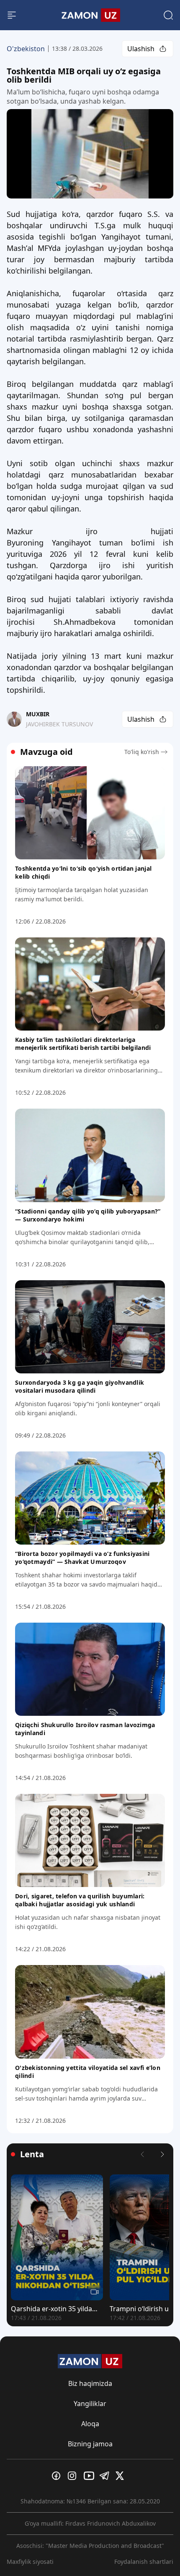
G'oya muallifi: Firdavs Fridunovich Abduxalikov (90, 2523)
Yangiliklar (90, 2404)
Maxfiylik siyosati (30, 2562)
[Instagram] (74, 2476)
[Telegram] (106, 2476)
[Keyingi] (162, 2154)
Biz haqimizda (90, 2383)
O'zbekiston (26, 49)
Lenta (32, 2154)
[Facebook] (58, 2476)
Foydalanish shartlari (144, 2562)
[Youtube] (90, 2476)
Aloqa (90, 2424)
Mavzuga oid (46, 752)
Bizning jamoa (90, 2444)
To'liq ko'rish (142, 752)
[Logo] (90, 15)
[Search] (168, 15)
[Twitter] (122, 2476)
